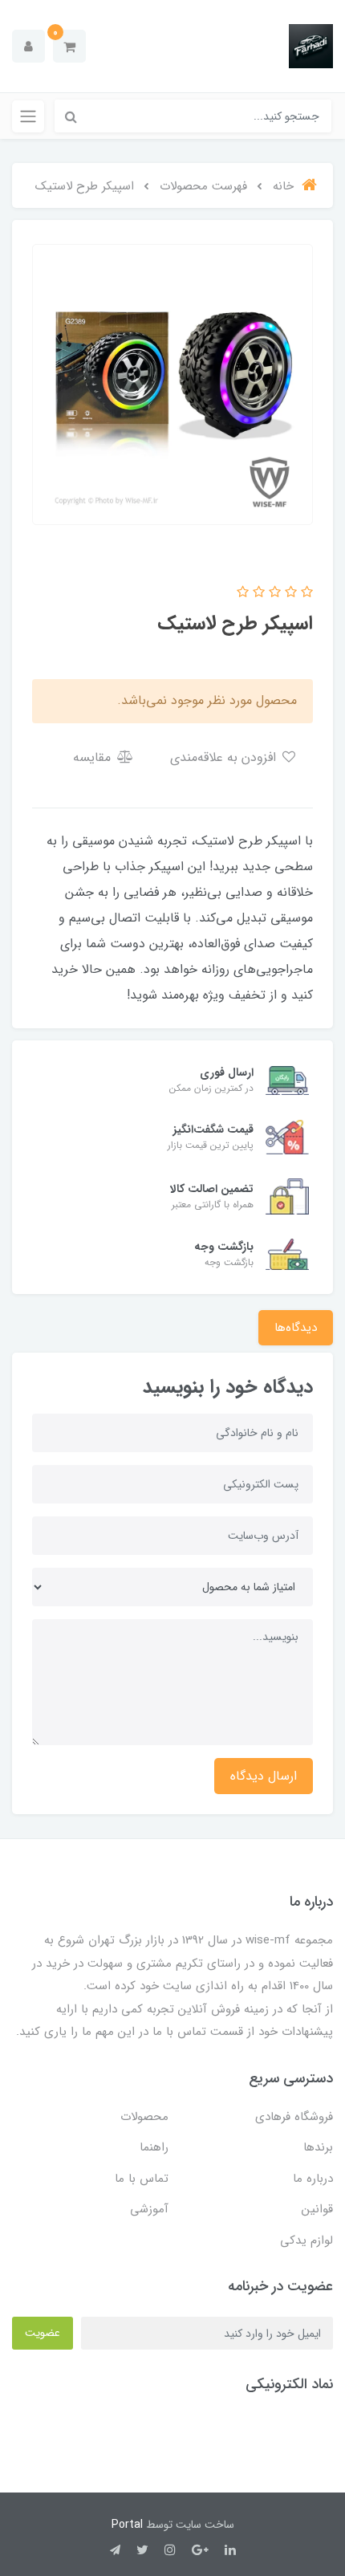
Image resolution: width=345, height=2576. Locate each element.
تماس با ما (142, 2179)
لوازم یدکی (306, 2240)
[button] (69, 46)
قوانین (317, 2209)
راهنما (154, 2147)
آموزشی (149, 2209)
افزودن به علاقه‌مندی (225, 757)
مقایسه (94, 757)
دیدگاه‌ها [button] (296, 1328)
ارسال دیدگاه (264, 1776)
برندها (318, 2147)
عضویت (43, 2333)
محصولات (144, 2117)
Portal (127, 2525)
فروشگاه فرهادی (294, 2117)
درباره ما (313, 2179)
